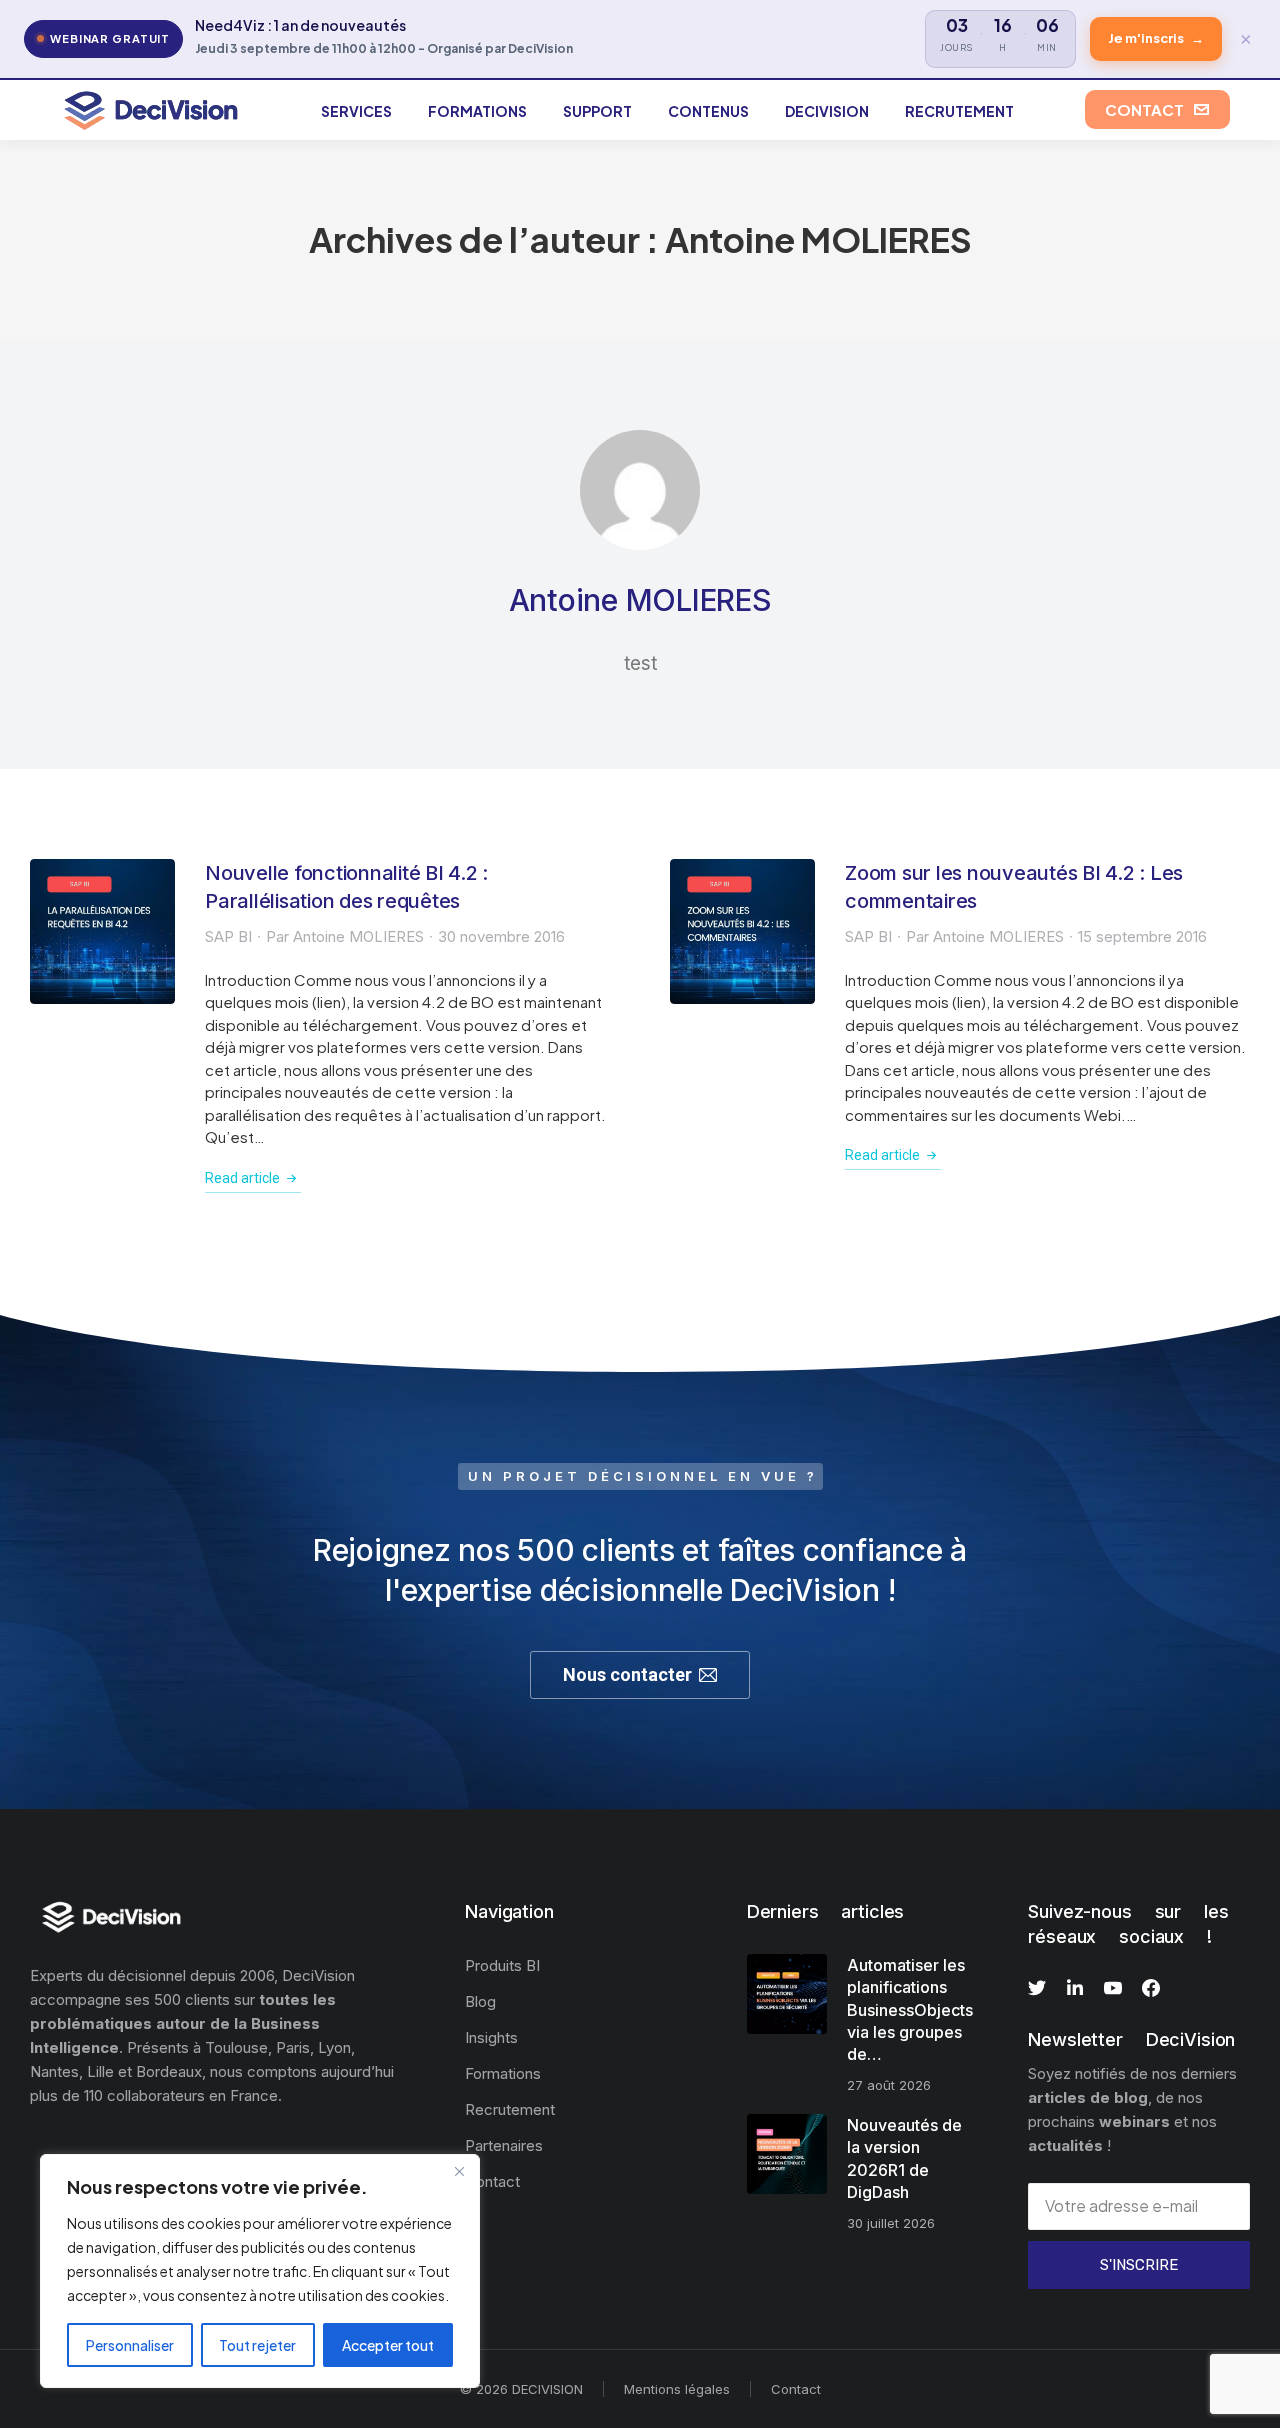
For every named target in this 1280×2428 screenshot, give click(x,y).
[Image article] (102, 931)
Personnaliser (130, 2345)
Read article (242, 1178)
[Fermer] (459, 2171)
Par (345, 936)
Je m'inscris (1156, 38)
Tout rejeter (257, 2345)
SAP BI (228, 936)
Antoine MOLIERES (818, 239)
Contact (796, 2389)
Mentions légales (677, 2389)
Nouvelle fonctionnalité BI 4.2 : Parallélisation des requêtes (346, 887)
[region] (260, 2271)
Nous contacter (627, 1674)
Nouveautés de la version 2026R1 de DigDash (904, 2158)
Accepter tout (388, 2345)
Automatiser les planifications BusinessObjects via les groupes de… (910, 2010)
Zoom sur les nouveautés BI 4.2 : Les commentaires (1014, 887)
